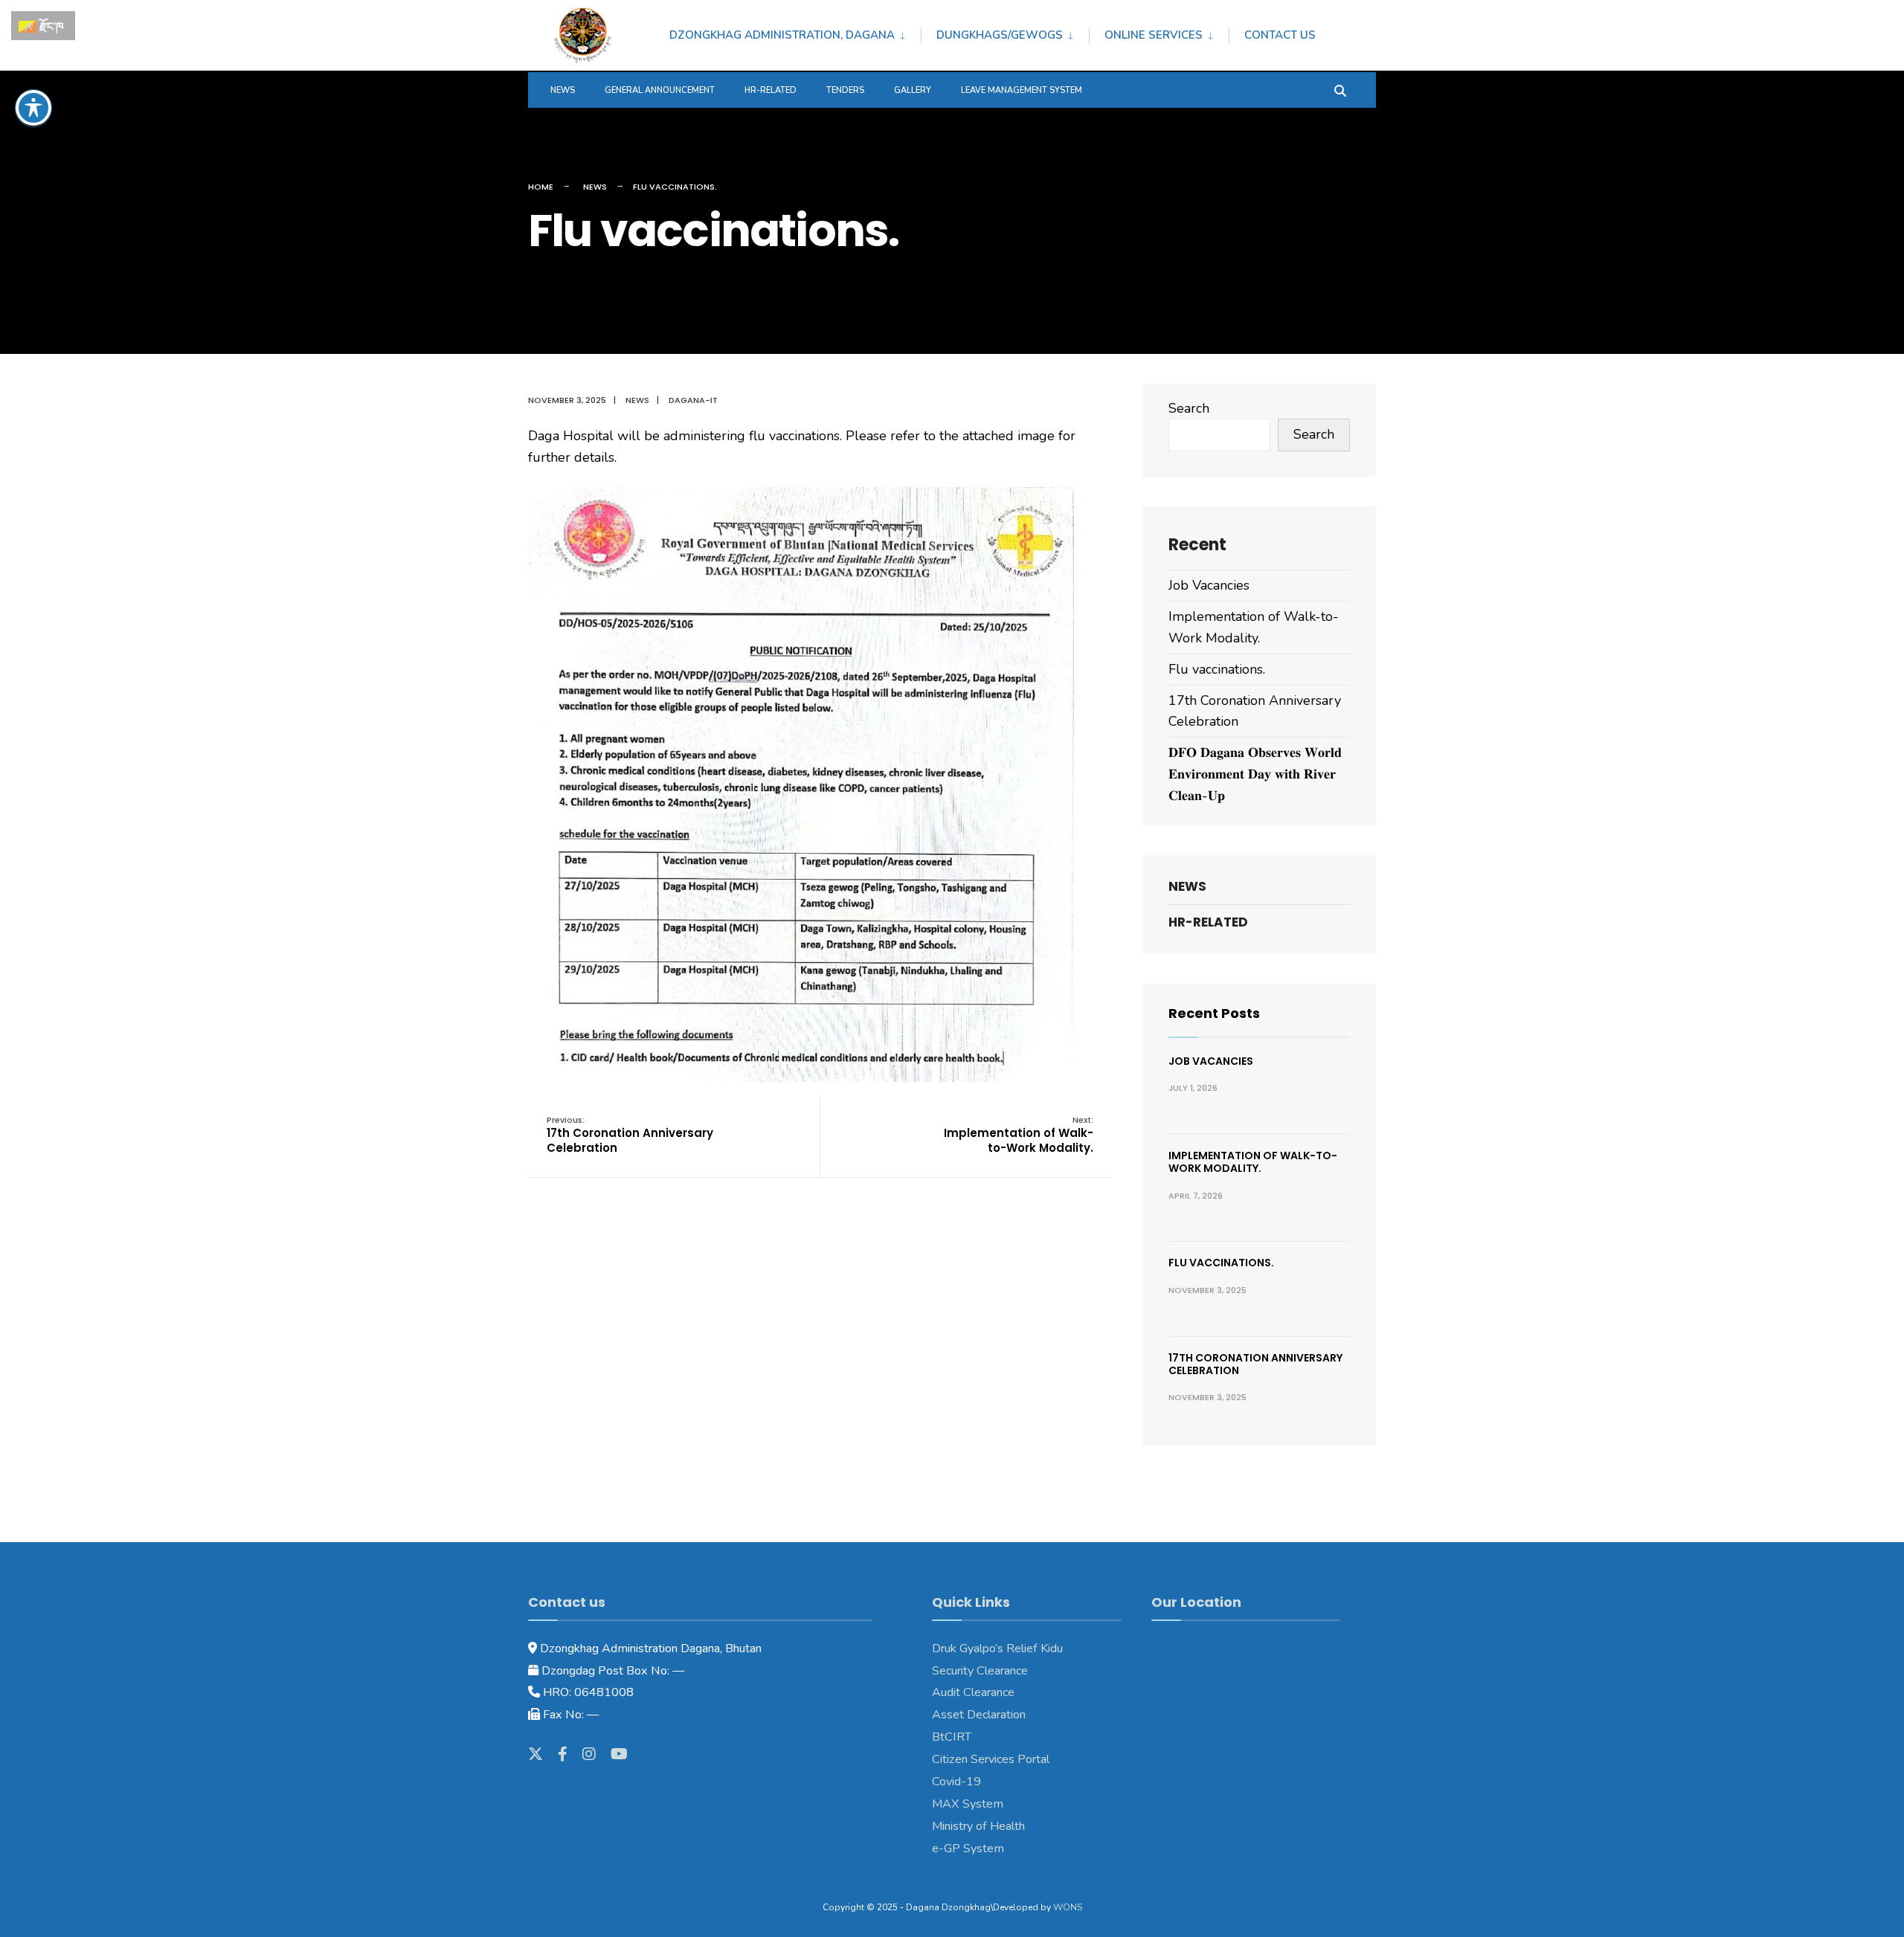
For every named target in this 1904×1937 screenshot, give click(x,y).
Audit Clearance (973, 1692)
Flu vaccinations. (1217, 669)
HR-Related (771, 90)
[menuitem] (795, 33)
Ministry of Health (978, 1826)
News (563, 90)
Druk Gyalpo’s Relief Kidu (997, 1648)
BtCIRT (952, 1737)
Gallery (913, 90)
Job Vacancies (1209, 585)
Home (541, 187)
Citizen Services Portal (991, 1759)
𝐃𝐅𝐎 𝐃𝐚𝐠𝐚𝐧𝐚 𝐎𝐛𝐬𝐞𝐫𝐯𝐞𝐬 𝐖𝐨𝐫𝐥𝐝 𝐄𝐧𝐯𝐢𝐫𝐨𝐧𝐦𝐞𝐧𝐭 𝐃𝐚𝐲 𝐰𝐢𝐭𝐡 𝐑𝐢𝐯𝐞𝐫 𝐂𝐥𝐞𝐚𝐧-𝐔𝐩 (1255, 774)
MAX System (968, 1804)
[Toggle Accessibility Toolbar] (33, 108)
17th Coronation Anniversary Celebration (630, 1135)
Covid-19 (956, 1782)
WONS (1068, 1907)
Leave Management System (1022, 90)
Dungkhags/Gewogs (1000, 35)
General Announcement (660, 90)
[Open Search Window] (1340, 90)
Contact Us (1280, 35)
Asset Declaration (979, 1715)
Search (1189, 408)
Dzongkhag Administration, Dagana (782, 35)
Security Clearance (980, 1671)
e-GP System (968, 1849)
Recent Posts (1214, 1013)
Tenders (845, 90)
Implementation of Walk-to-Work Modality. (1019, 1135)
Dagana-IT (693, 400)
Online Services (1154, 35)
